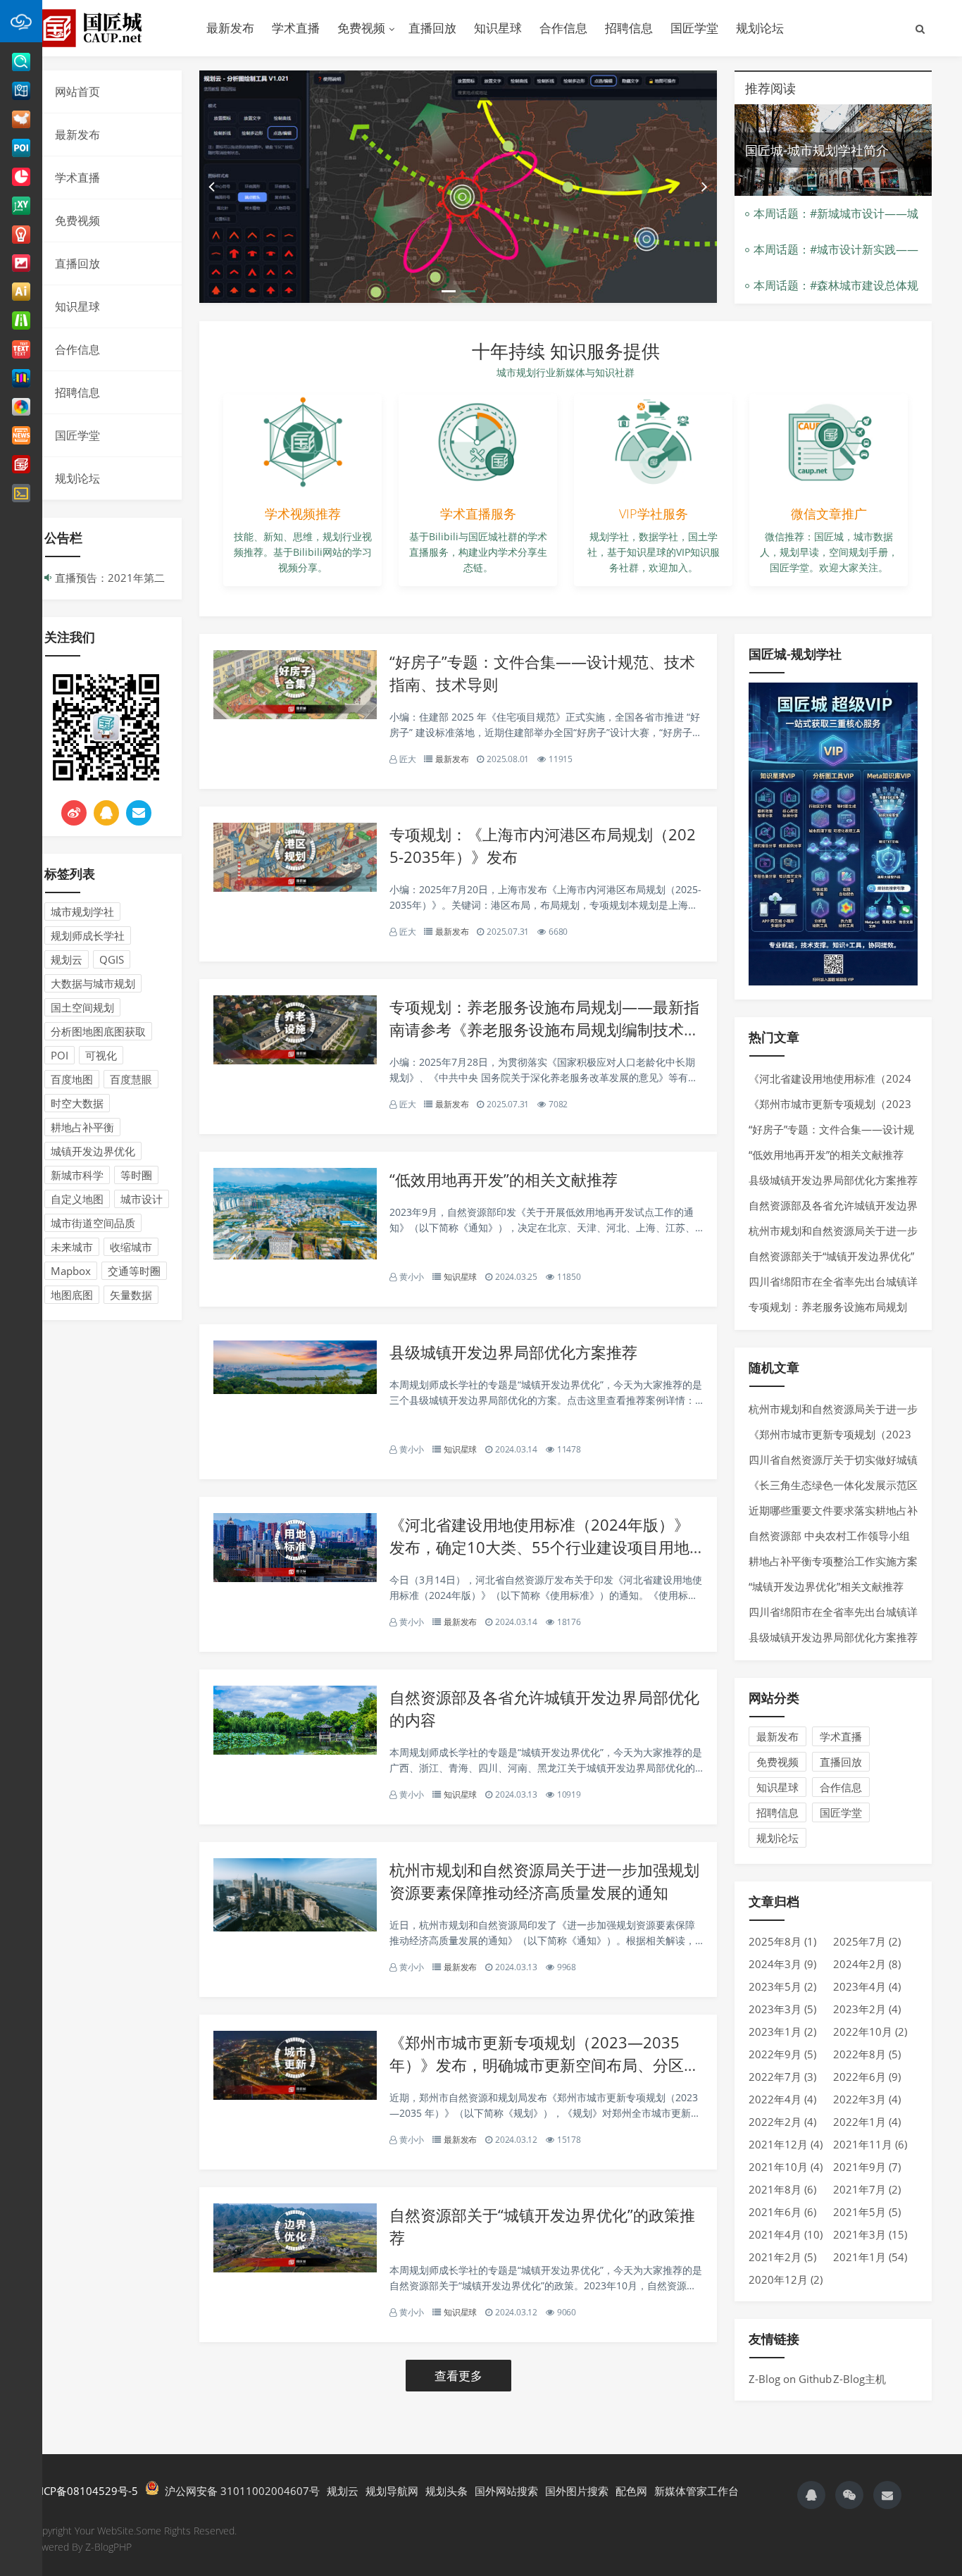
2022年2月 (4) (782, 2122)
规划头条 (446, 2491)
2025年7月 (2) (867, 1941)
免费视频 (361, 28)
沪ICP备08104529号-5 (84, 2491)
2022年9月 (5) (782, 2054)
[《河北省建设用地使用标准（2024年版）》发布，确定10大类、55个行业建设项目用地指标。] (295, 1578)
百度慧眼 (131, 1079)
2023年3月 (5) (782, 2009)
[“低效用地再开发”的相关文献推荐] (295, 1255)
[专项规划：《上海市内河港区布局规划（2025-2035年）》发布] (295, 888)
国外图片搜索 (577, 2491)
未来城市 (72, 1247)
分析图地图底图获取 (98, 1031)
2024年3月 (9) (782, 1964)
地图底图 (72, 1295)
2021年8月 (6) (782, 2189)
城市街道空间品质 (93, 1223)
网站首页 (77, 92)
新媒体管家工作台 (696, 2491)
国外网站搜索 (506, 2491)
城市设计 (142, 1199)
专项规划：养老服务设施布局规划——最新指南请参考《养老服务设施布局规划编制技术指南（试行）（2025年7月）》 (544, 1029)
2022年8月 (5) (867, 2054)
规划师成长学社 (88, 935)
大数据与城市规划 (93, 983)
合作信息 (563, 28)
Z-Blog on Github (790, 2379)
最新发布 (230, 28)
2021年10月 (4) (786, 2167)
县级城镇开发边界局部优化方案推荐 (513, 1352)
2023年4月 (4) (867, 1986)
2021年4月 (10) (786, 2234)
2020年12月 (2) (786, 2279)
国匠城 (108, 28)
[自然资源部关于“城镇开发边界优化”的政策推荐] (295, 2268)
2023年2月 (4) (867, 2009)
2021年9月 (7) (867, 2167)
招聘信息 (629, 28)
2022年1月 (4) (867, 2122)
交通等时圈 (134, 1271)
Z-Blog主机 (860, 2379)
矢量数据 (131, 1295)
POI (60, 1055)
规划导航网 (392, 2491)
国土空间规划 (82, 1007)
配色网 (631, 2491)
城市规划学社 (82, 911)
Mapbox (71, 1271)
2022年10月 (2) (870, 2031)
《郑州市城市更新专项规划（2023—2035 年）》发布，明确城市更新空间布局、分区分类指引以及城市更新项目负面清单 (544, 2065)
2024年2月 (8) (867, 1964)
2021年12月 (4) (786, 2144)
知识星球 (498, 28)
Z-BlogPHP (108, 2547)
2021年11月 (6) (870, 2144)
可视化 (101, 1055)
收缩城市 (131, 1247)
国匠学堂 (694, 28)
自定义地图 (77, 1199)
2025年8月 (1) (782, 1941)
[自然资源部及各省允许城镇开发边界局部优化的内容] (295, 1750)
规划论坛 (760, 28)
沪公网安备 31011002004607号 (239, 2491)
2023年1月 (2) (782, 2031)
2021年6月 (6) (782, 2212)
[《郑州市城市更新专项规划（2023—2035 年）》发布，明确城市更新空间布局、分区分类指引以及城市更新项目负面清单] (295, 2096)
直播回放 (432, 28)
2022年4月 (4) (782, 2099)
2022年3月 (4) (867, 2099)
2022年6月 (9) (867, 2077)
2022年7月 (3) (782, 2077)
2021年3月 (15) (870, 2234)
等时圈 (136, 1175)
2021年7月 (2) (867, 2189)
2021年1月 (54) (870, 2257)
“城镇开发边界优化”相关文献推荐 (826, 1586)
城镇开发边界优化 (93, 1151)
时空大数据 (77, 1103)
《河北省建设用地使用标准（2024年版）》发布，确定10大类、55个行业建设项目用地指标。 (539, 1547)
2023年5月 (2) (782, 1986)
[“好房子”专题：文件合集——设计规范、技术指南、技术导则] (295, 715)
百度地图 (72, 1079)
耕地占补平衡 (82, 1127)
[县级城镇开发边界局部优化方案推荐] (295, 1390)
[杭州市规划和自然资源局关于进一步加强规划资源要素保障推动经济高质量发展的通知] (295, 1927)
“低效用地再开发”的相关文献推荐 (504, 1179)
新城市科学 (77, 1175)
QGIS (112, 959)
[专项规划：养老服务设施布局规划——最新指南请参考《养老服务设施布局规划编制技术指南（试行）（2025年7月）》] (295, 1060)
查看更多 (458, 2376)
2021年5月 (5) (867, 2212)
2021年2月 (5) (782, 2257)
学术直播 (296, 28)
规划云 (67, 959)
